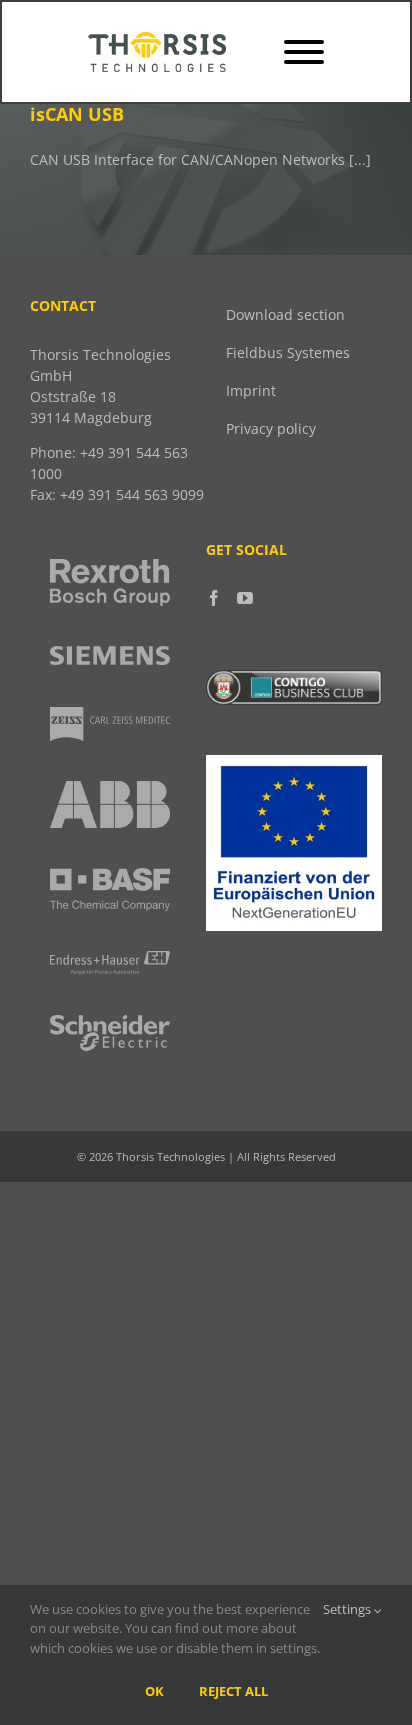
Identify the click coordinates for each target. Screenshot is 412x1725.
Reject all (233, 1691)
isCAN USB (77, 114)
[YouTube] (245, 598)
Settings (348, 1609)
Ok (154, 1691)
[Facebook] (214, 598)
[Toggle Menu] (304, 52)
